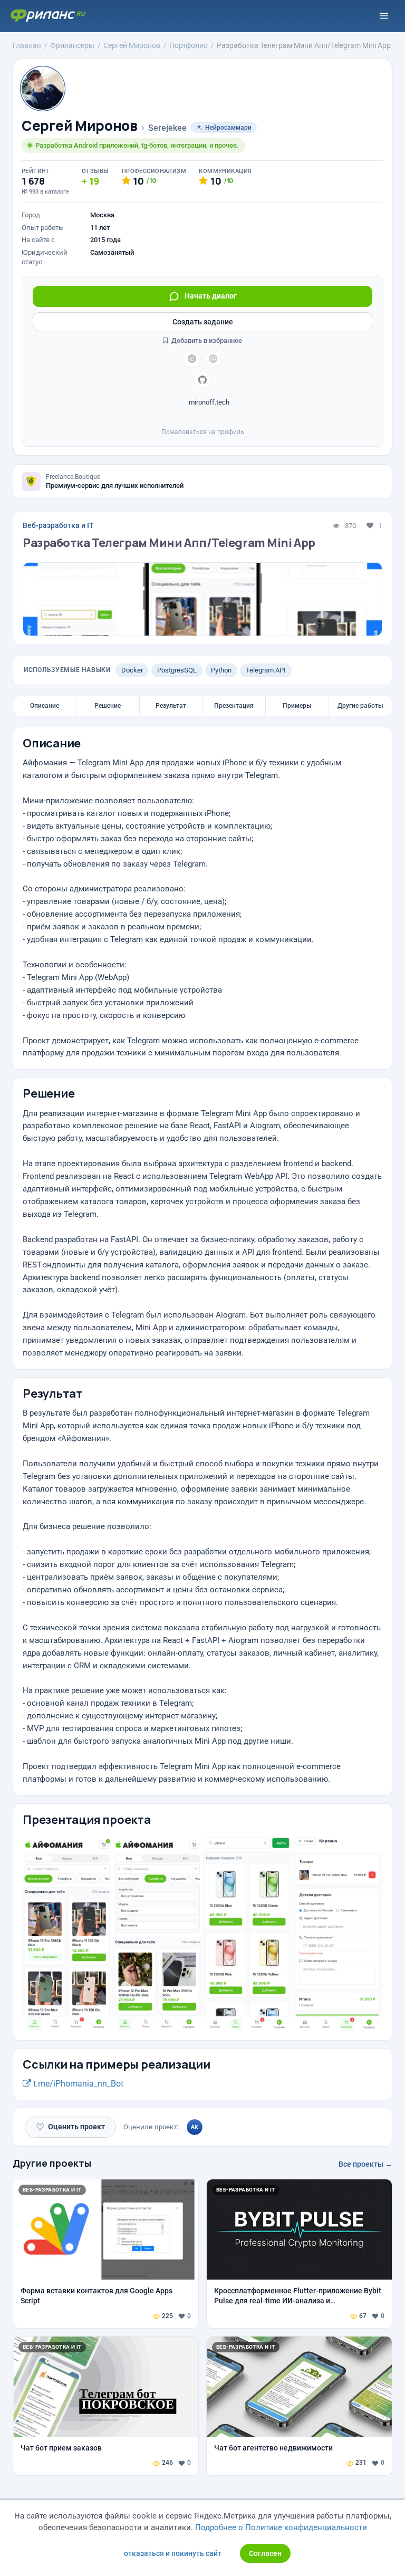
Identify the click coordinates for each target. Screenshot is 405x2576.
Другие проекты (52, 2163)
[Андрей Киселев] (195, 2127)
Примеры (297, 706)
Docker (132, 670)
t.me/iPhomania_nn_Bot (77, 2084)
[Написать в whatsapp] (213, 359)
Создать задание (203, 322)
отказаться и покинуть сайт (173, 2553)
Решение (108, 706)
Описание (45, 706)
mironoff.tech (208, 402)
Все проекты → (365, 2164)
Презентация (234, 706)
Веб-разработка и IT (58, 525)
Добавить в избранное (206, 340)
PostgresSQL (177, 670)
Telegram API (266, 670)
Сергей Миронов (80, 126)
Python (221, 670)
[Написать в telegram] (192, 359)
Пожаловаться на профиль (203, 432)
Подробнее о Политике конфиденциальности (281, 2527)
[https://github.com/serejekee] (202, 380)
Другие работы (360, 706)
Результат (171, 706)
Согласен (265, 2553)
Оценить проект (70, 2127)
